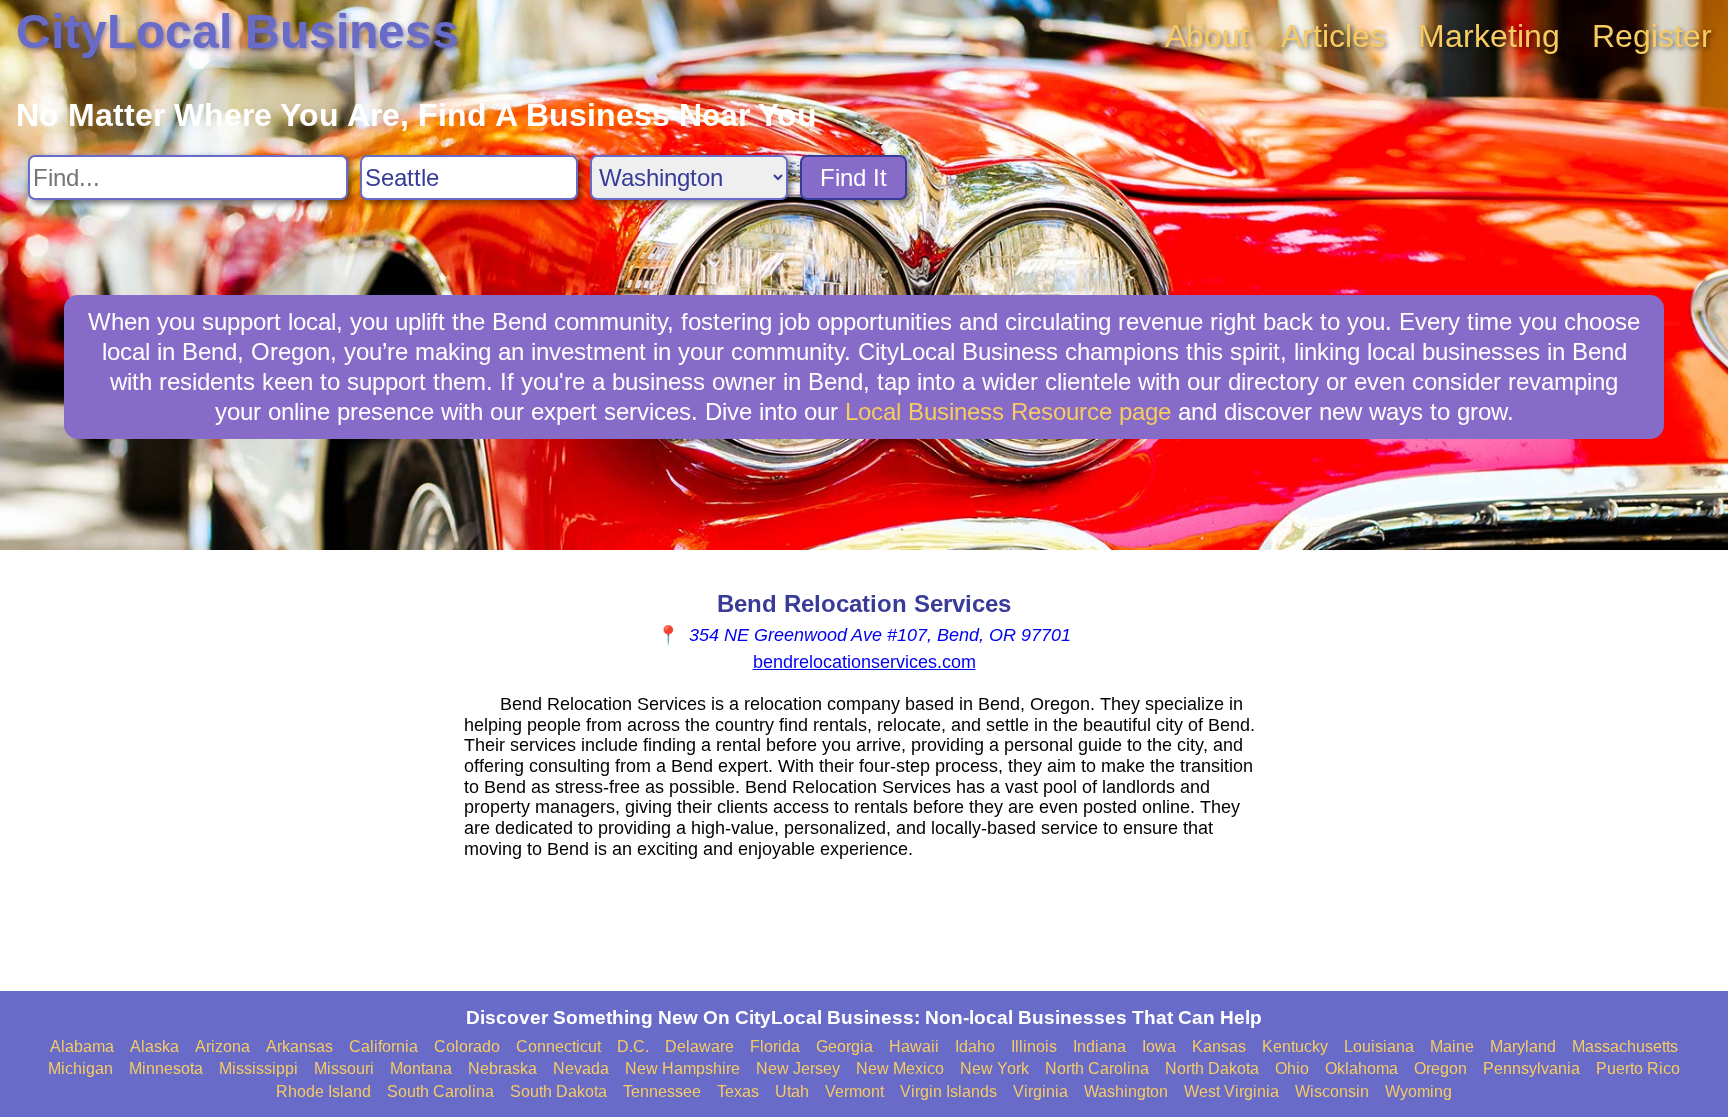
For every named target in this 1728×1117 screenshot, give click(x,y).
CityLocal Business (237, 31)
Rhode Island (323, 1091)
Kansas (1219, 1046)
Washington (1126, 1091)
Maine (1452, 1046)
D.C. (633, 1046)
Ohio (1292, 1068)
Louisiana (1379, 1046)
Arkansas (299, 1046)
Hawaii (914, 1046)
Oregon (1440, 1068)
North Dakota (1212, 1068)
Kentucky (1295, 1046)
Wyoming (1418, 1091)
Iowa (1159, 1046)
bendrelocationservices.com (864, 662)
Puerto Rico (1638, 1068)
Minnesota (166, 1068)
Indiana (1099, 1046)
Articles (1333, 36)
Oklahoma (1361, 1068)
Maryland (1523, 1046)
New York (994, 1068)
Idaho (975, 1046)
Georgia (844, 1046)
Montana (421, 1068)
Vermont (854, 1091)
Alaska (154, 1046)
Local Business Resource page (1008, 411)
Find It (853, 177)
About (1207, 36)
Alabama (82, 1046)
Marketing (1489, 36)
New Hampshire (682, 1068)
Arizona (222, 1046)
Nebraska (502, 1068)
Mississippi (258, 1068)
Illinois (1034, 1046)
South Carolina (440, 1091)
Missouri (344, 1068)
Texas (738, 1091)
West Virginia (1231, 1091)
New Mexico (900, 1068)
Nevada (581, 1068)
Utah (792, 1091)
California (383, 1046)
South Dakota (558, 1091)
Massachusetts (1625, 1046)
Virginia (1040, 1091)
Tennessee (662, 1091)
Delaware (699, 1046)
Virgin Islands (948, 1091)
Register (1652, 36)
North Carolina (1097, 1068)
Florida (775, 1046)
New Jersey (798, 1068)
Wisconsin (1332, 1091)
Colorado (467, 1046)
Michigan (80, 1068)
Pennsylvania (1531, 1068)
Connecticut (558, 1046)
